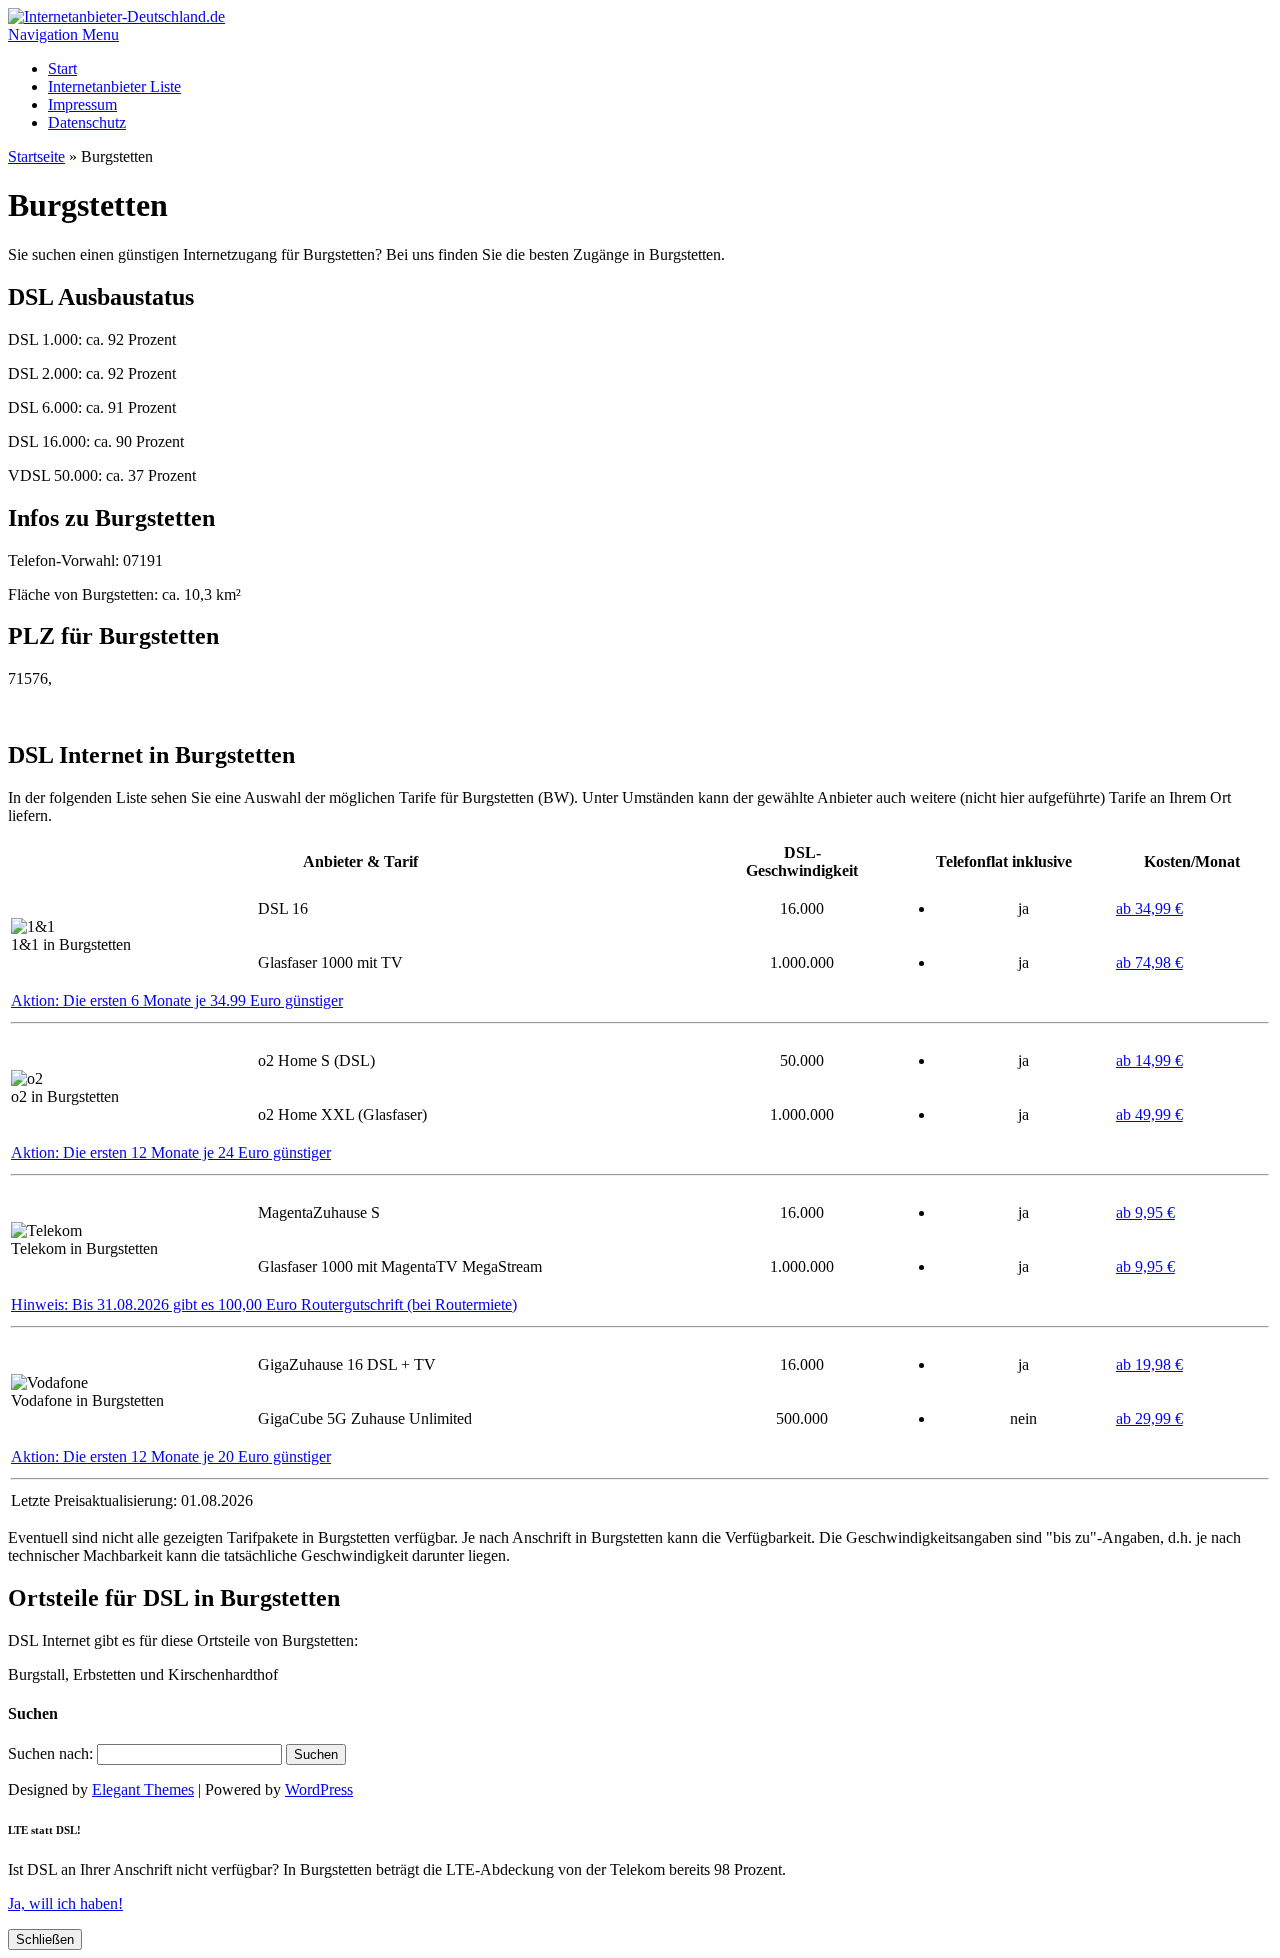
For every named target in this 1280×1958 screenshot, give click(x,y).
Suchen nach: (50, 1753)
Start (62, 68)
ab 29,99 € (1149, 1418)
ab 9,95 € (1145, 1212)
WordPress (319, 1789)
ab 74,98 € (1149, 962)
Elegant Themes (143, 1789)
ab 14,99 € (1149, 1060)
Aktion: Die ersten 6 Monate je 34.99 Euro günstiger (177, 1000)
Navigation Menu (63, 34)
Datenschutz (87, 122)
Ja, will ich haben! (65, 1903)
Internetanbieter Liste (114, 86)
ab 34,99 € (1149, 908)
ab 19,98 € (1149, 1364)
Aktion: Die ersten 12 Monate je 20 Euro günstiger (171, 1456)
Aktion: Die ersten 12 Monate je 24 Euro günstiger (171, 1152)
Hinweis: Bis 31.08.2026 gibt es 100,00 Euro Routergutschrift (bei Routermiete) (264, 1304)
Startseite (36, 156)
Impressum (82, 104)
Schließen (45, 1939)
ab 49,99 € (1149, 1114)
